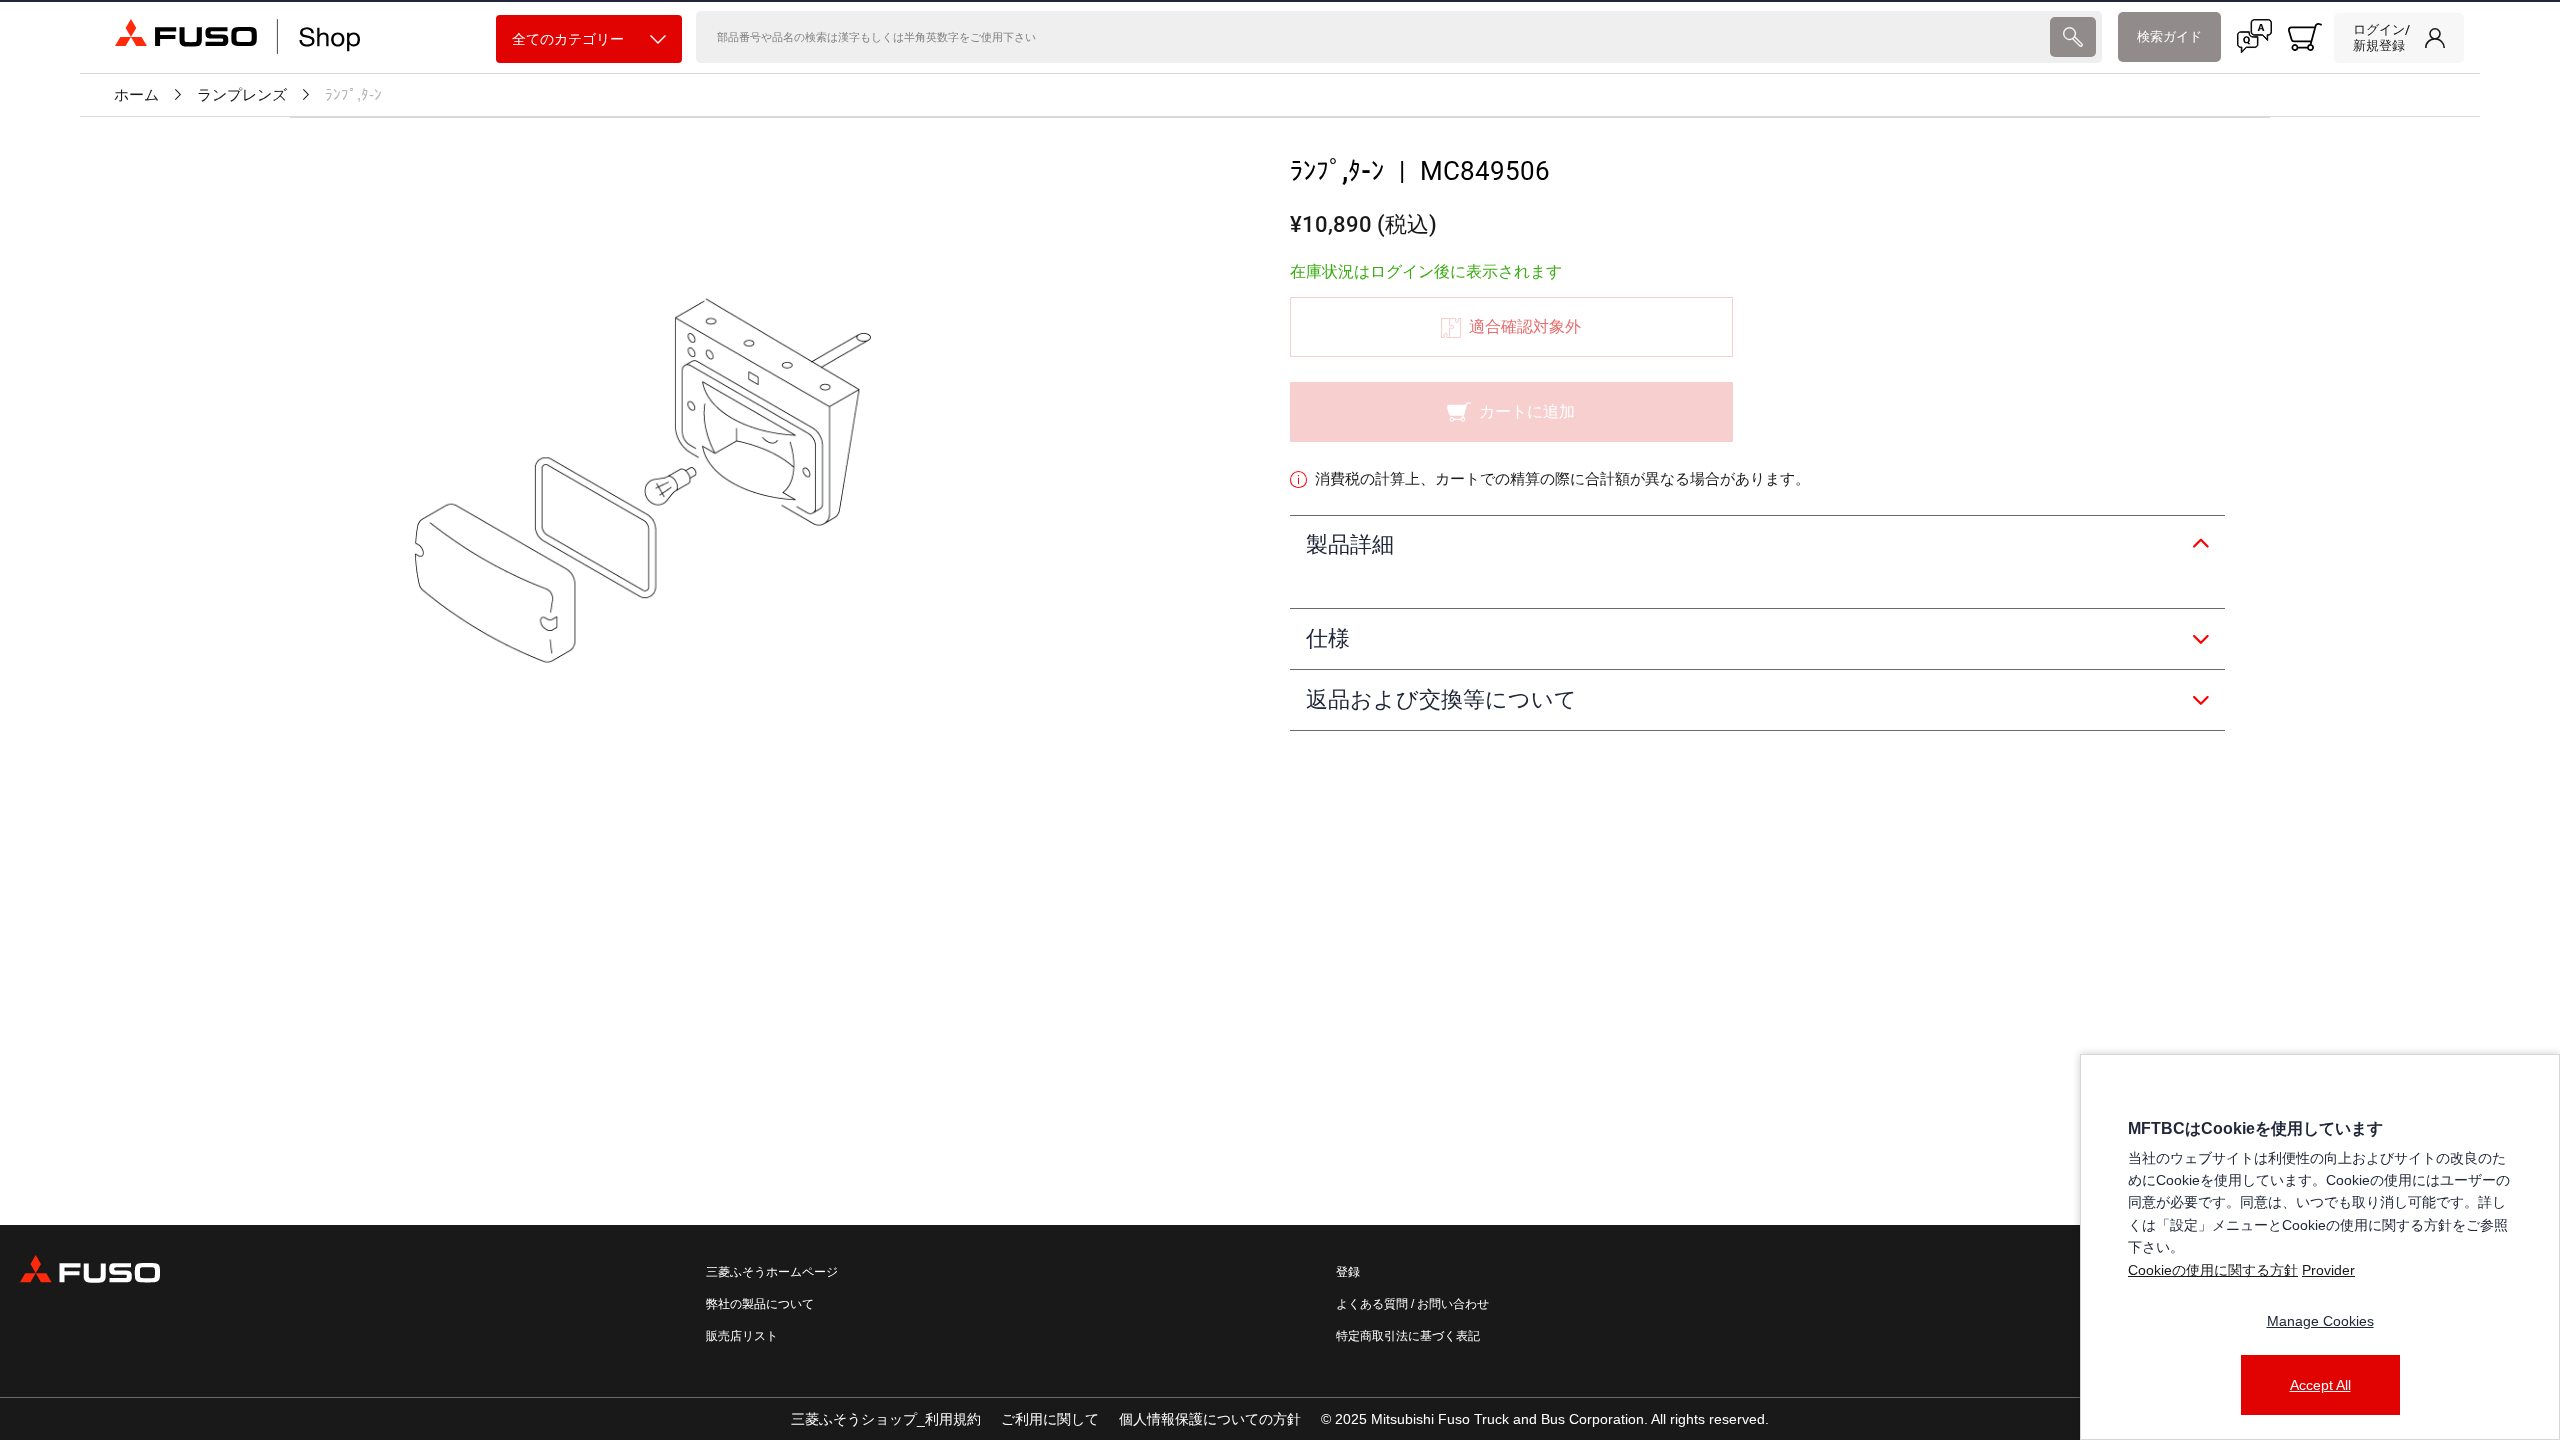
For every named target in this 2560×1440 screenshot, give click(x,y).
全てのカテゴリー (568, 39)
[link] (2399, 38)
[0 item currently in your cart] (2305, 37)
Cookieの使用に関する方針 (2213, 1270)
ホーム (136, 95)
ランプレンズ (242, 95)
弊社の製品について (760, 1304)
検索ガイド (2169, 36)
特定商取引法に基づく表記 (1408, 1336)
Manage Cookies (2320, 1321)
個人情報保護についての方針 (1210, 1419)
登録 (1348, 1272)
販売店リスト (742, 1336)
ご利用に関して (1050, 1419)
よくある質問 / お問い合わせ (1412, 1304)
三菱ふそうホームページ (772, 1272)
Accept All (2320, 1385)
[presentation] (2073, 37)
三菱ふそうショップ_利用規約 (886, 1419)
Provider (2328, 1270)
